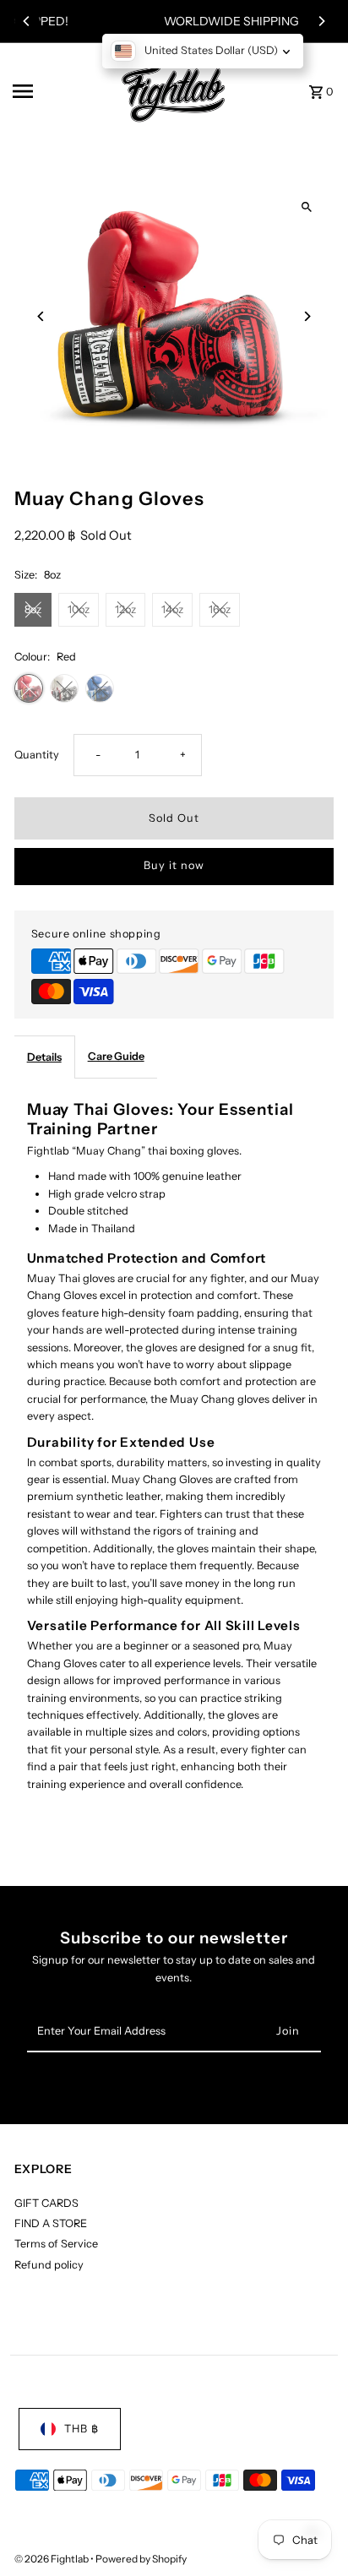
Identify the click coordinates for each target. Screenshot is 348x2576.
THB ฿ (82, 2429)
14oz (172, 609)
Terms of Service (56, 2244)
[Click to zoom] (306, 207)
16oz (220, 609)
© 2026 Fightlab (52, 2559)
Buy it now (174, 865)
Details (44, 1057)
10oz (79, 609)
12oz (125, 609)
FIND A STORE (51, 2223)
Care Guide (116, 1056)
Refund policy (49, 2265)
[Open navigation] (56, 91)
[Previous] (27, 21)
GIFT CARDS (46, 2203)
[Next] (321, 21)
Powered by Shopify (141, 2559)
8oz (33, 609)
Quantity (37, 755)
